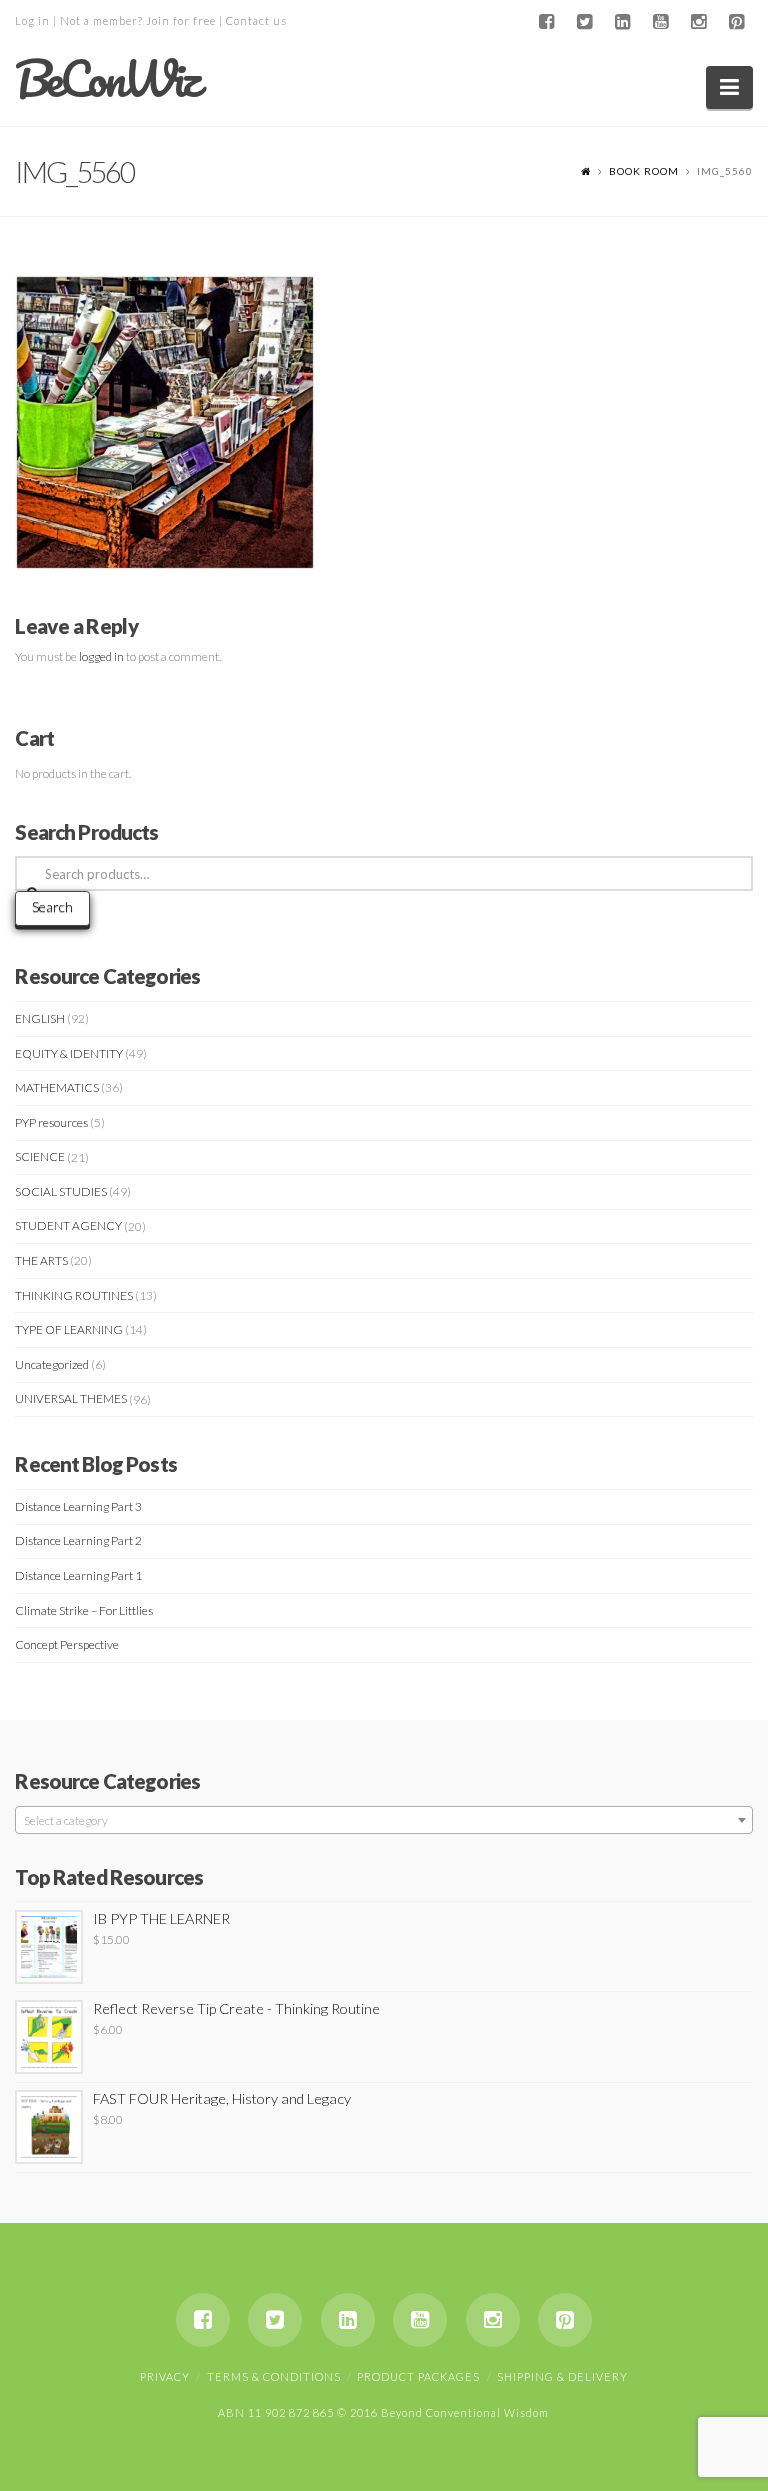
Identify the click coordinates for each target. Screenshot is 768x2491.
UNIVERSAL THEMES (71, 1398)
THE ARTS (41, 1260)
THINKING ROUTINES (74, 1295)
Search (52, 906)
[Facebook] (547, 22)
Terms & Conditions (274, 2376)
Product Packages (418, 2376)
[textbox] (383, 1821)
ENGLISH (40, 1018)
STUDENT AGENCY (68, 1225)
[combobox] (383, 1820)
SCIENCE (40, 1156)
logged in (101, 656)
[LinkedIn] (623, 22)
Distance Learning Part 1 (78, 1575)
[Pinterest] (737, 22)
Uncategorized (52, 1364)
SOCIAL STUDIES (61, 1191)
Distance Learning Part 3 (78, 1506)
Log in (32, 20)
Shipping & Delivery (562, 2376)
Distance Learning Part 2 (78, 1540)
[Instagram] (699, 22)
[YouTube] (661, 22)
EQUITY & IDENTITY (69, 1053)
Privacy (165, 2376)
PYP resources (51, 1122)
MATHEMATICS (57, 1087)
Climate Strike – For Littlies (84, 1610)
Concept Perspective (67, 1644)
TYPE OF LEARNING (69, 1329)
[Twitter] (585, 22)
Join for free (181, 20)
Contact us (256, 20)
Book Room (644, 171)
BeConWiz (106, 79)
